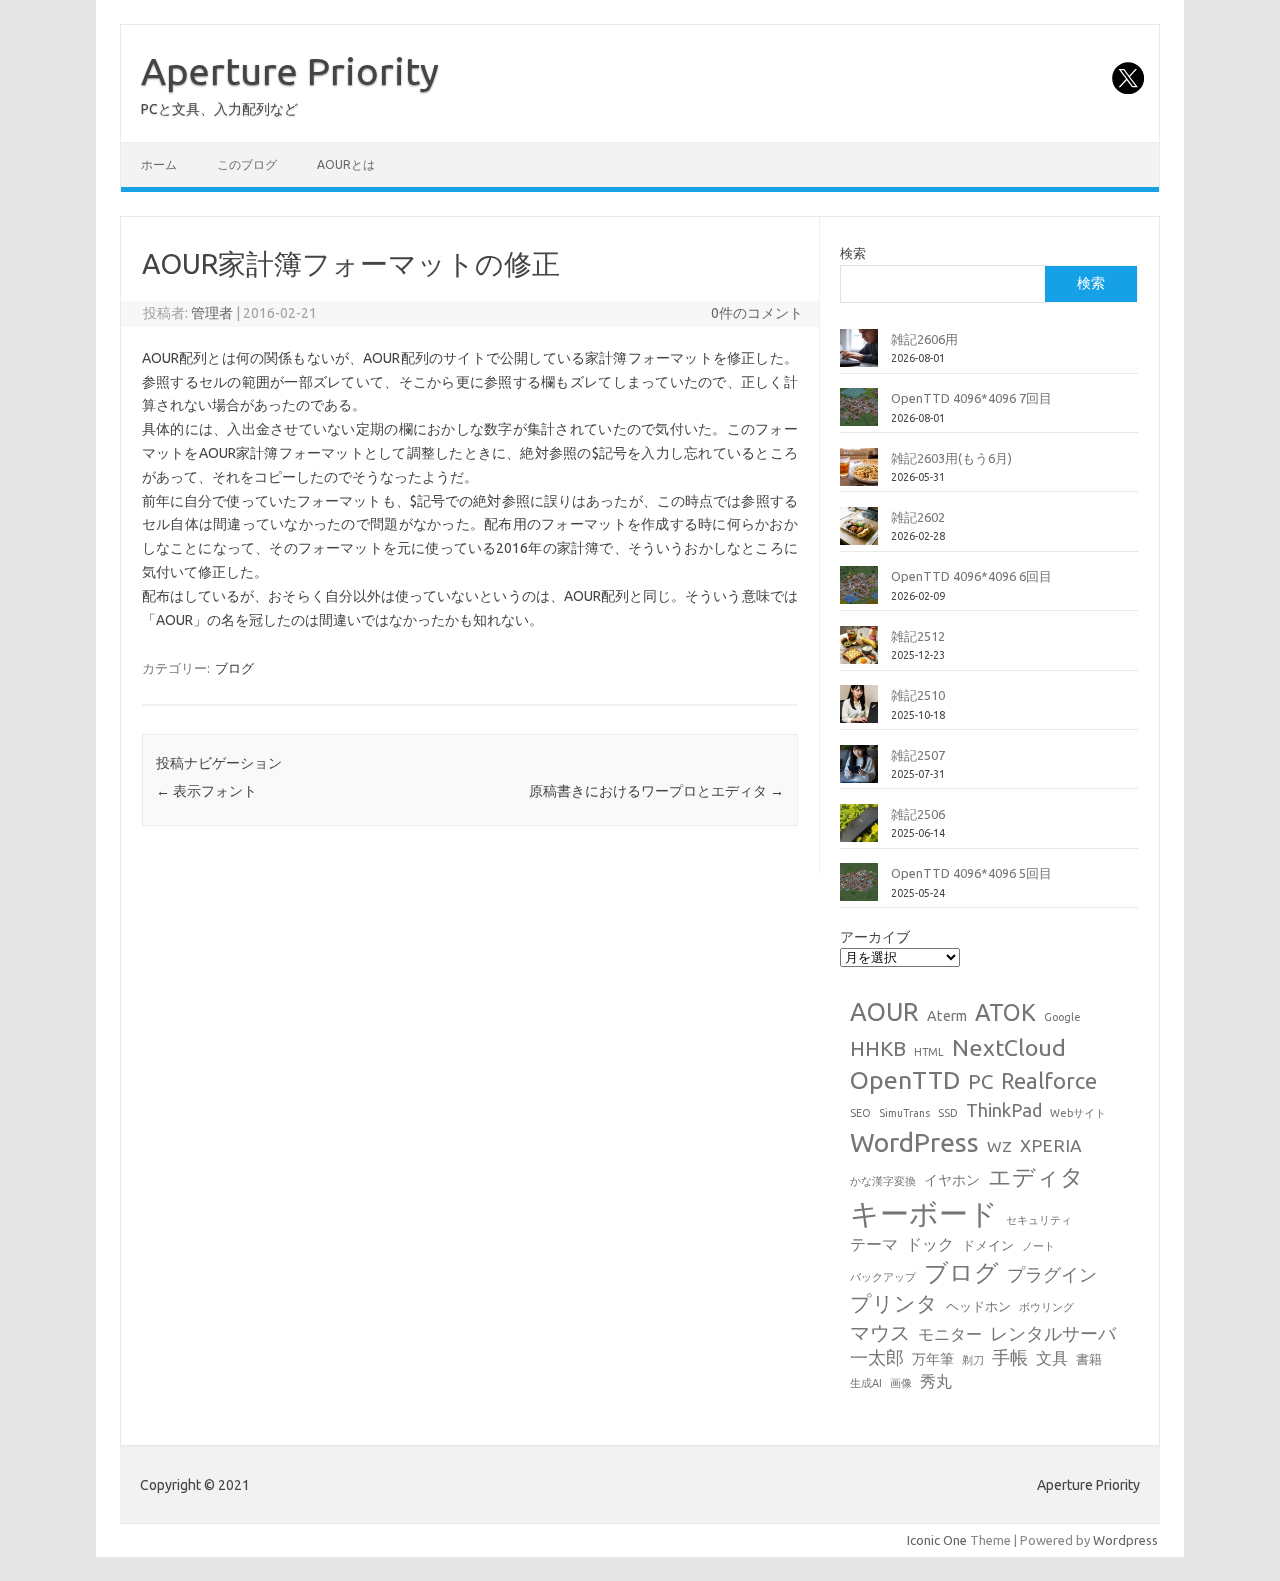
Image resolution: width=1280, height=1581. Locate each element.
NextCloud (1009, 1047)
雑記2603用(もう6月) (951, 458)
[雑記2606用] (859, 356)
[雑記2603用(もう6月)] (859, 475)
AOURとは (346, 164)
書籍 (1089, 1359)
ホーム (159, 164)
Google (1062, 1017)
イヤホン (952, 1180)
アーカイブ (875, 937)
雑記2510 (918, 695)
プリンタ (894, 1303)
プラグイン (1052, 1274)
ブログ (234, 668)
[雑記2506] (859, 831)
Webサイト (1078, 1113)
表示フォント (206, 791)
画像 (901, 1383)
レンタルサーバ (1053, 1333)
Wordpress (1125, 1540)
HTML (929, 1052)
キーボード (924, 1213)
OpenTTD (905, 1080)
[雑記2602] (859, 534)
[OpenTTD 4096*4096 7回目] (859, 415)
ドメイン (988, 1245)
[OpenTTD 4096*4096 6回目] (859, 593)
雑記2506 (918, 814)
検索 (853, 253)
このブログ (247, 164)
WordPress (914, 1142)
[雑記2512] (859, 653)
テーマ (874, 1244)
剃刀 (973, 1360)
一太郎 (877, 1357)
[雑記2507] (859, 772)
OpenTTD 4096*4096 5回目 (971, 873)
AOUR (884, 1012)
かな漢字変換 (883, 1181)
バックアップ (883, 1277)
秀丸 (936, 1381)
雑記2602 (918, 517)
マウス (880, 1332)
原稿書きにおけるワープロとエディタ (656, 791)
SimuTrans (904, 1113)
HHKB (878, 1048)
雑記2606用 (924, 339)
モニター (950, 1334)
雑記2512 (918, 636)
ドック (930, 1244)
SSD (948, 1113)
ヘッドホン (978, 1306)
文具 (1052, 1358)
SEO (860, 1113)
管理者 (212, 313)
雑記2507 (918, 755)
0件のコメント (757, 313)
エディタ (1036, 1176)
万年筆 (933, 1359)
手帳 (1010, 1357)
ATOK (1005, 1012)
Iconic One (937, 1540)
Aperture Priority (290, 71)
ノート (1038, 1246)
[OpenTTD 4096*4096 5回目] (859, 890)
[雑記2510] (859, 712)
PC (980, 1081)
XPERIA (1051, 1145)
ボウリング (1046, 1307)
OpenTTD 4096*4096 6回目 (971, 576)
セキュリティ (1039, 1220)
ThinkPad (1004, 1110)
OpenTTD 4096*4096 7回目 (971, 398)
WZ (999, 1146)
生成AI (866, 1383)
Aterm (947, 1016)
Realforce (1049, 1081)
